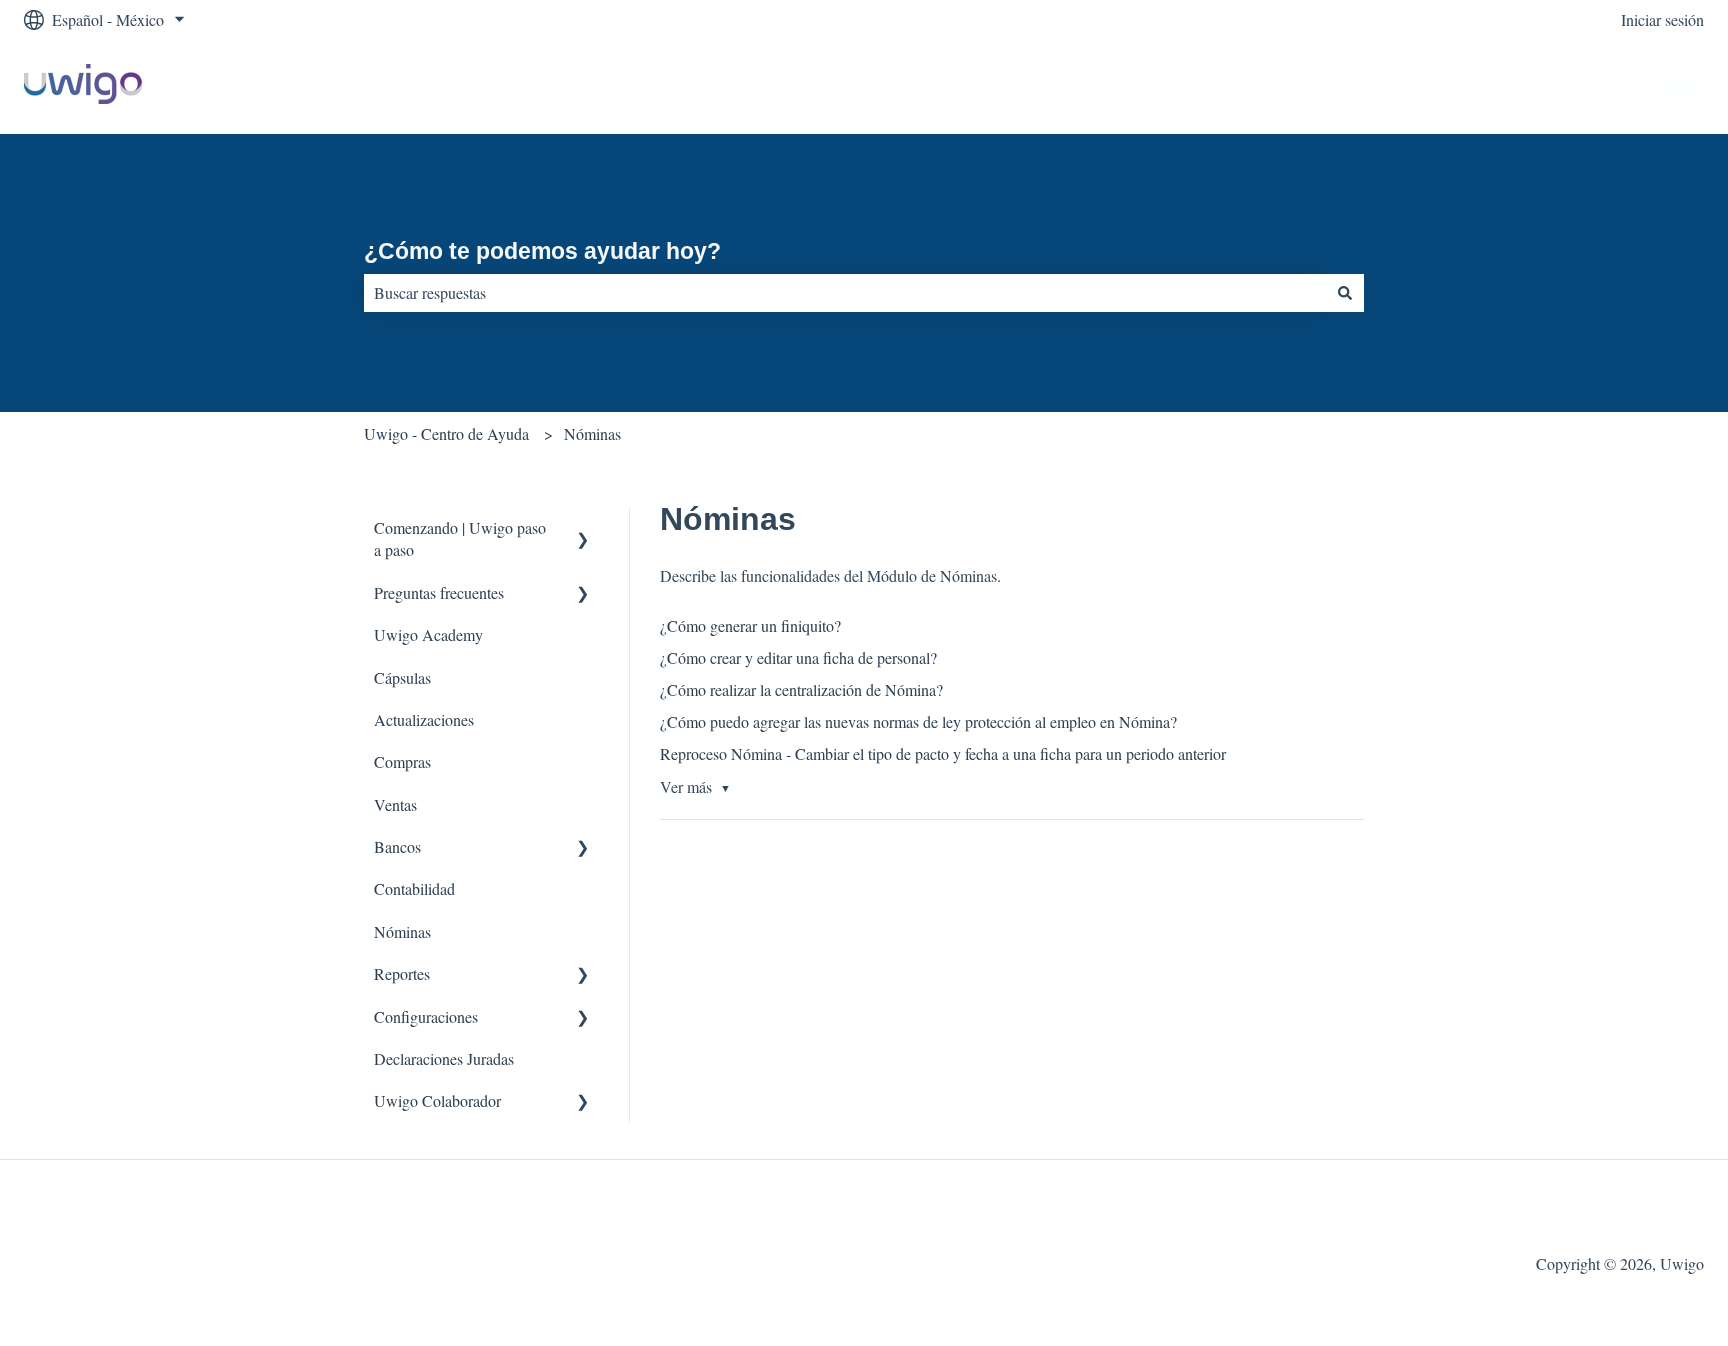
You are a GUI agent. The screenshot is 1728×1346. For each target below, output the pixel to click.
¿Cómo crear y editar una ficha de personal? (798, 657)
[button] (583, 529)
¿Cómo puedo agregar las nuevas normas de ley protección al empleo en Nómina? (918, 721)
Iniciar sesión (1662, 19)
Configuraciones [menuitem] (426, 1016)
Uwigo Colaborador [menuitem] (437, 1100)
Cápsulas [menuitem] (402, 677)
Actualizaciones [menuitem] (424, 719)
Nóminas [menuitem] (402, 931)
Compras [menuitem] (402, 761)
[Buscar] (1345, 293)
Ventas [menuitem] (395, 804)
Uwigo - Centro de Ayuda (446, 433)
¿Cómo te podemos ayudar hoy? (542, 251)
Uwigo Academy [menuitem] (428, 634)
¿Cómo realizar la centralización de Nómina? (801, 689)
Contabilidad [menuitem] (414, 888)
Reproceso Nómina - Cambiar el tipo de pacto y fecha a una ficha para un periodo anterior (943, 753)
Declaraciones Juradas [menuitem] (444, 1058)
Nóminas (592, 433)
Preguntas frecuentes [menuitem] (439, 592)
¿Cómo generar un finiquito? (750, 625)
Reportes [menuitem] (402, 973)
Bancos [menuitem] (397, 846)
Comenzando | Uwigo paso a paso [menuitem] (460, 538)
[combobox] (845, 293)
